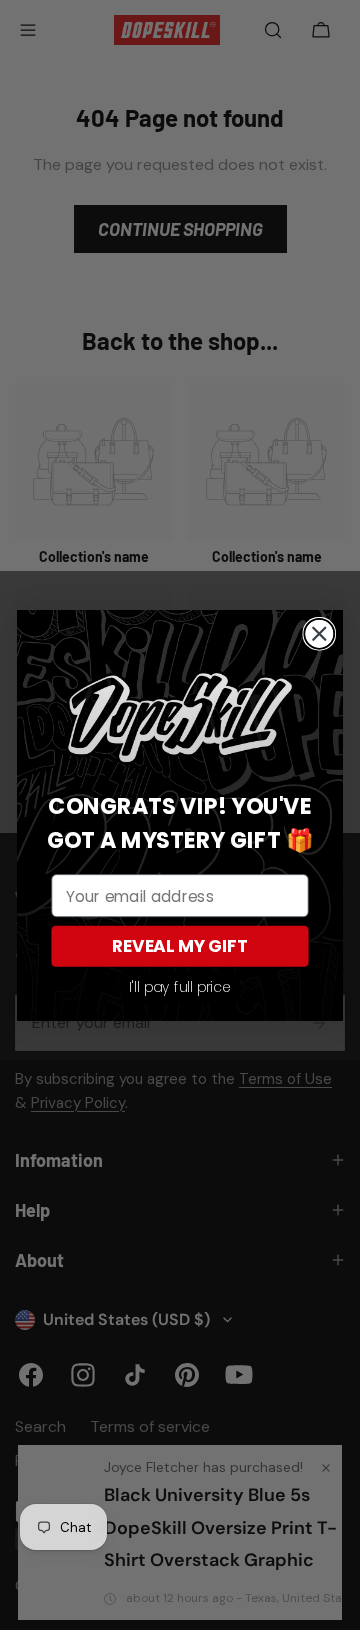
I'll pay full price (180, 987)
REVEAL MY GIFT (179, 946)
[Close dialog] (319, 633)
